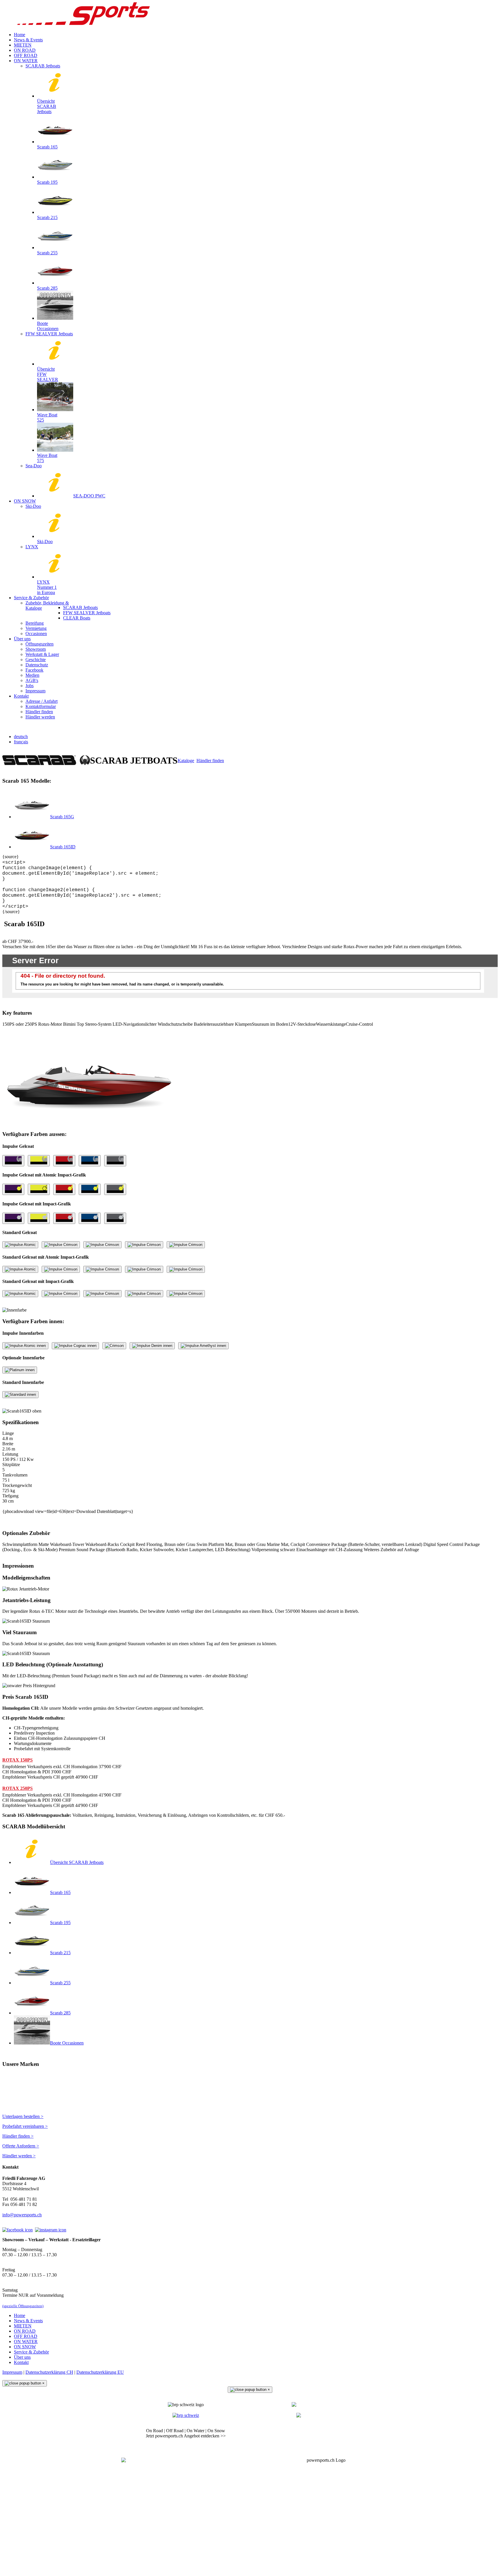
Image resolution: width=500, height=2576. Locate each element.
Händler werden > (19, 2156)
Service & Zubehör (31, 2352)
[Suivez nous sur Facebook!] (18, 2230)
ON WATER (26, 2341)
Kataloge (186, 761)
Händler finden (210, 761)
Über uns (22, 2357)
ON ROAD (25, 2331)
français (21, 742)
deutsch (21, 737)
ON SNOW (25, 2347)
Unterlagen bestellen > (23, 2116)
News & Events (28, 2321)
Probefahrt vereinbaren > (25, 2126)
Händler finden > (18, 2136)
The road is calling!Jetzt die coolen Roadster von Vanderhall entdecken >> (314, 2433)
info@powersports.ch (22, 2215)
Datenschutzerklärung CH (49, 2372)
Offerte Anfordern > (21, 2146)
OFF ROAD (26, 2336)
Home (20, 2315)
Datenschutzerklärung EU (100, 2372)
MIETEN (23, 2326)
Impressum (12, 2372)
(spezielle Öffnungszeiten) (23, 2306)
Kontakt (21, 2362)
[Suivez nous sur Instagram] (51, 2230)
